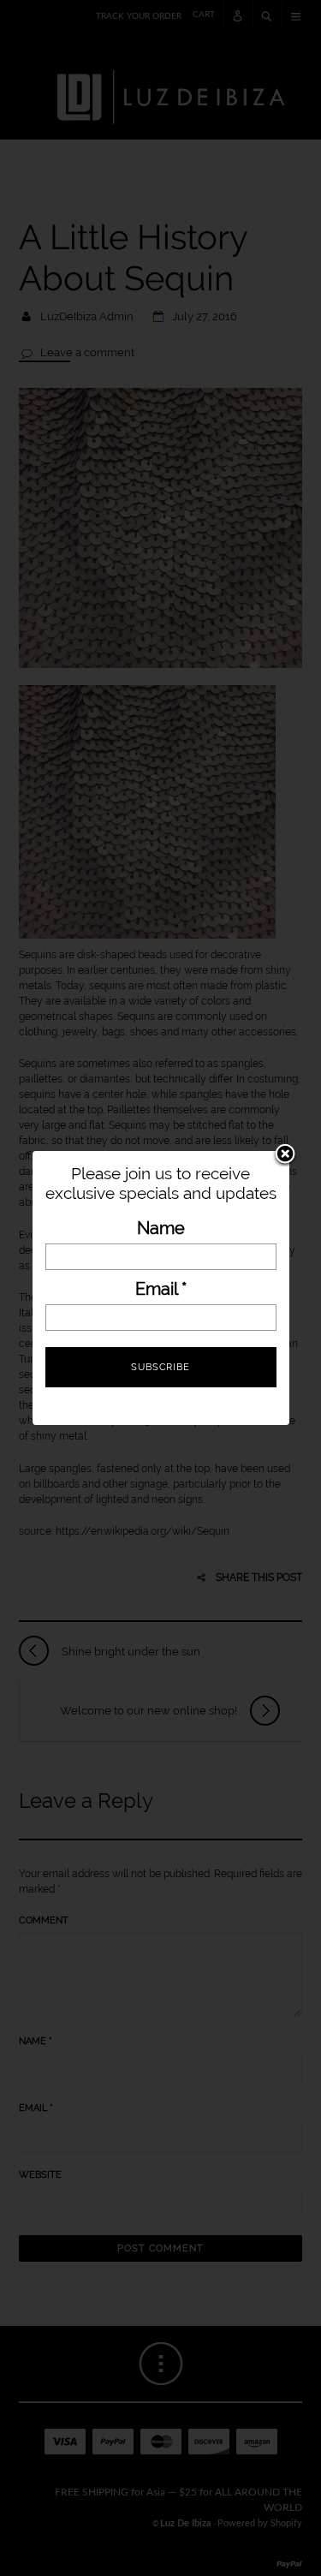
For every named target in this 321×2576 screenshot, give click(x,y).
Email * (161, 1289)
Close (285, 1155)
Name (161, 1228)
